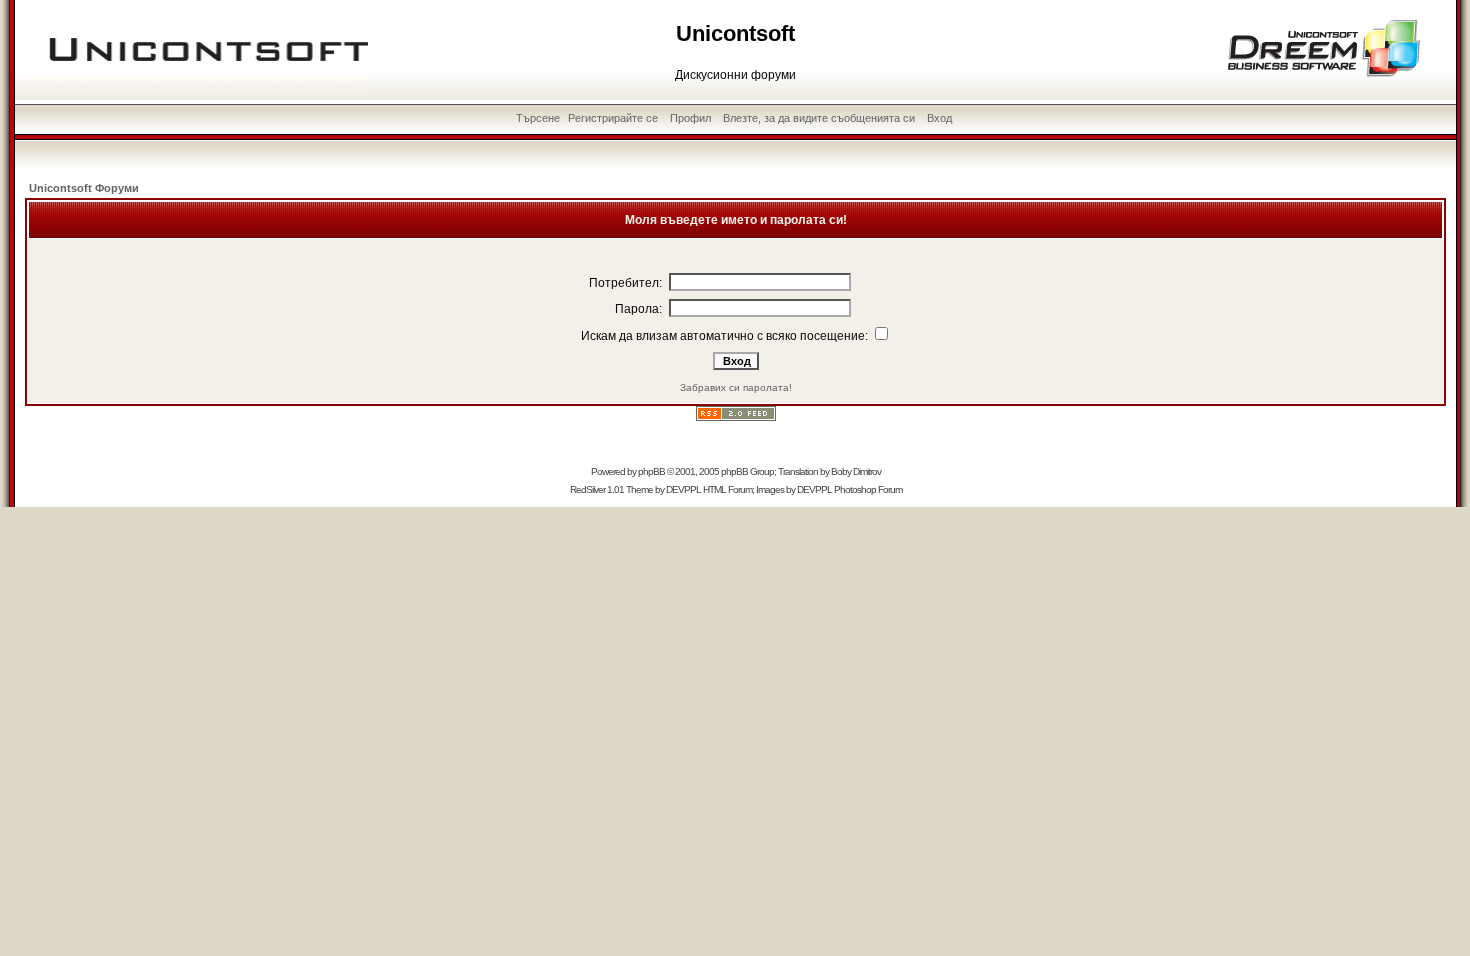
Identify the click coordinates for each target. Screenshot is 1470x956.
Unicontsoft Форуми (84, 188)
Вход (939, 118)
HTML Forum (727, 489)
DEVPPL (683, 489)
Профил (690, 118)
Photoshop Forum (868, 489)
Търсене (538, 118)
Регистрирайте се (613, 118)
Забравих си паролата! (736, 387)
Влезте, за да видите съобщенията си (819, 118)
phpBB (651, 471)
